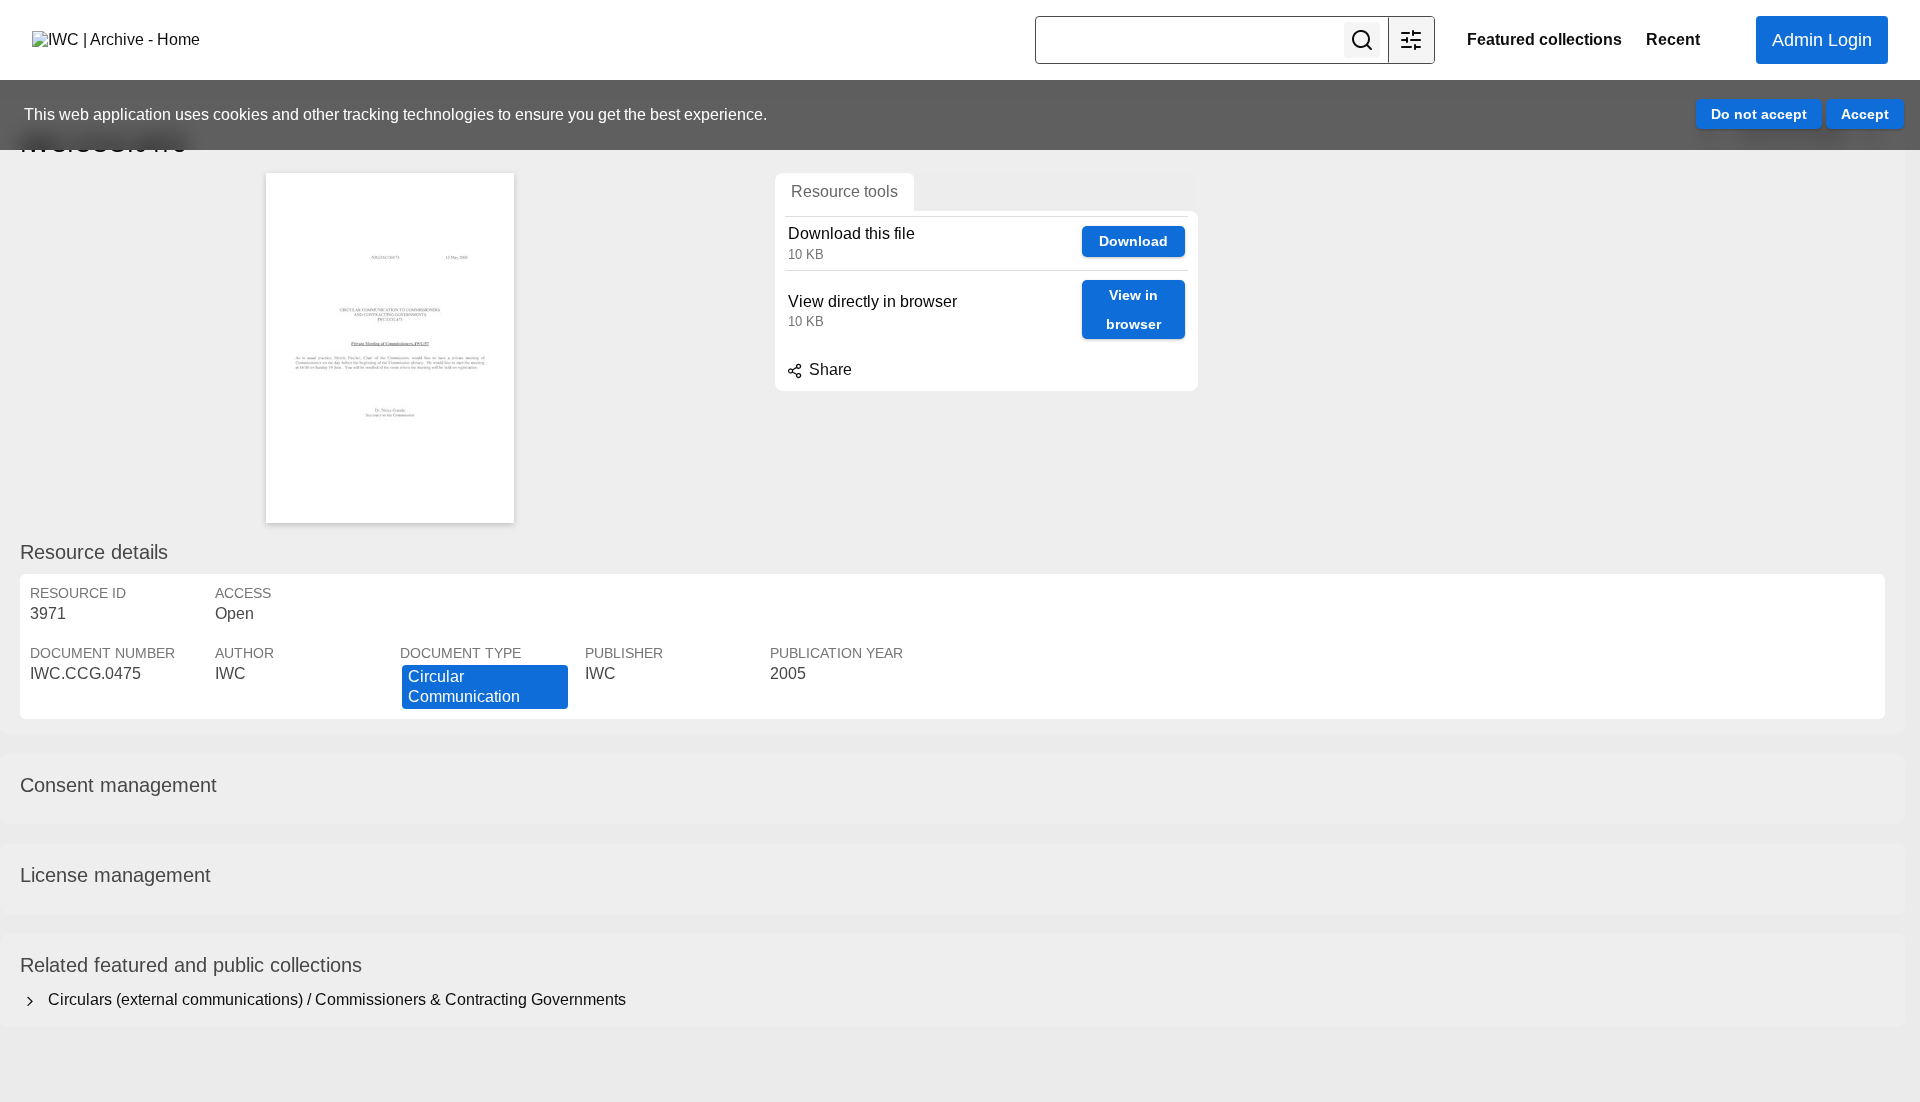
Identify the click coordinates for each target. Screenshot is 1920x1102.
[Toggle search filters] (1411, 40)
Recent (1673, 39)
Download (1133, 241)
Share (828, 369)
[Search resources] (1362, 40)
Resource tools (844, 191)
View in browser (1133, 309)
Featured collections (1544, 39)
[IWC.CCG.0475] (390, 348)
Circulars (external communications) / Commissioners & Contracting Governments (333, 999)
